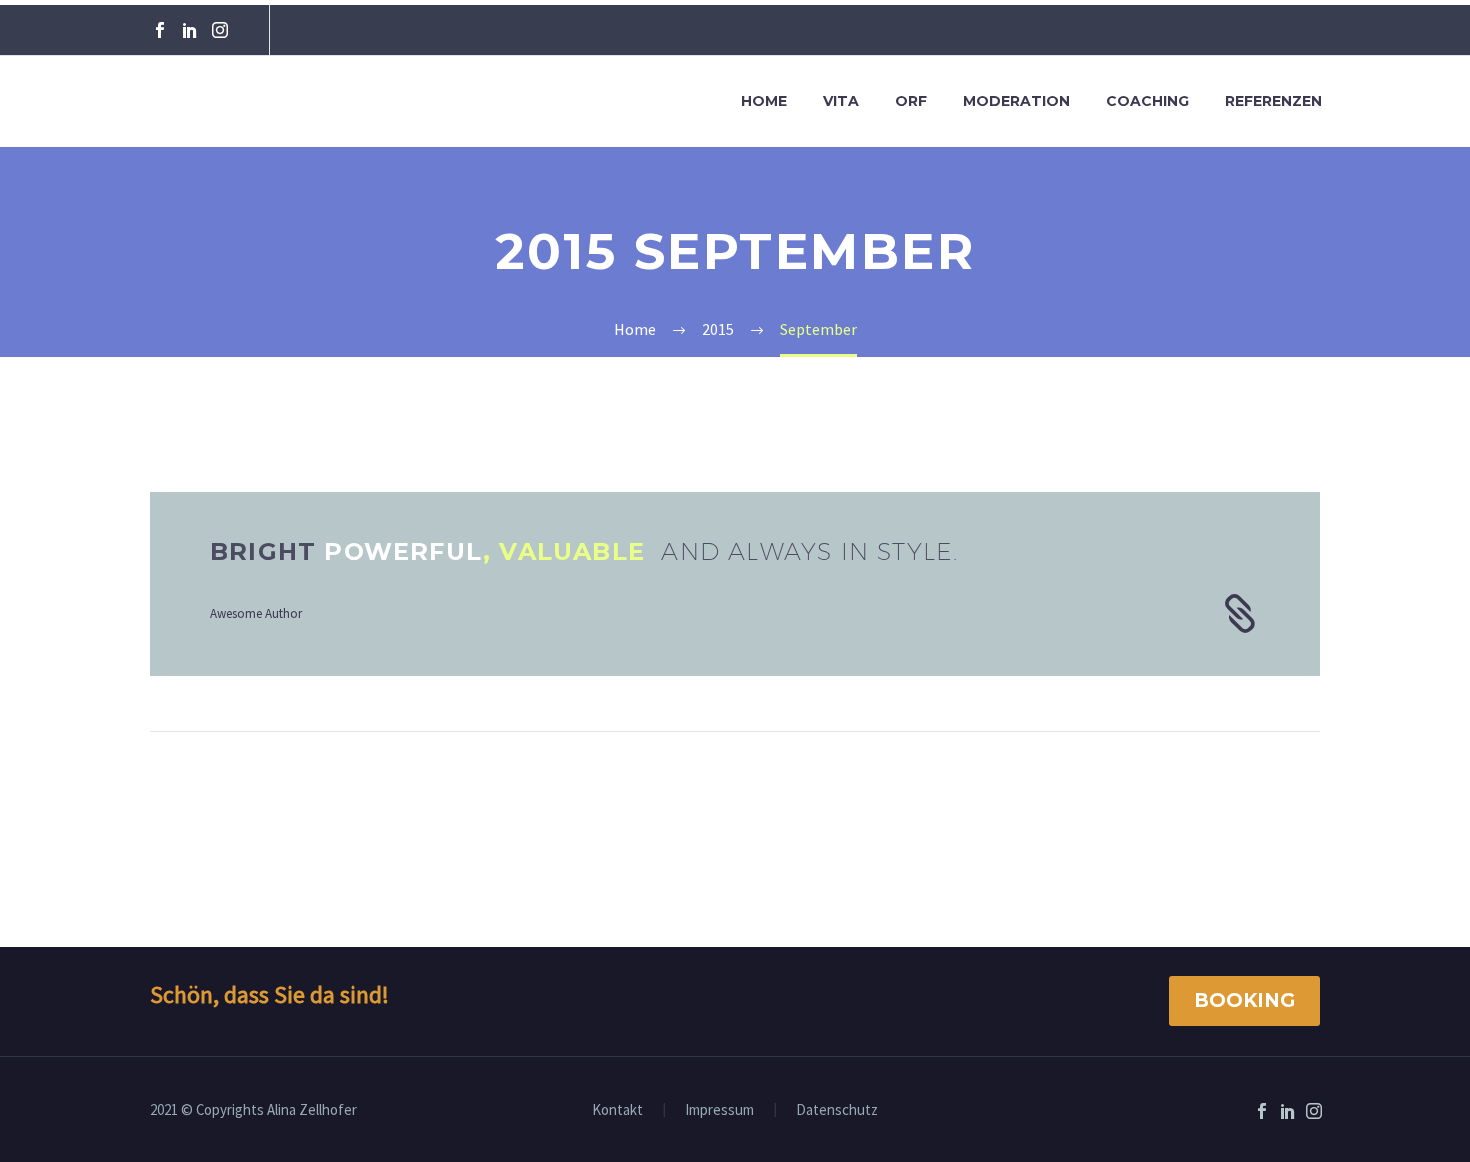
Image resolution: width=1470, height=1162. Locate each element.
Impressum (719, 1110)
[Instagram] (220, 30)
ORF (911, 101)
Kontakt (617, 1110)
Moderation (1016, 101)
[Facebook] (160, 30)
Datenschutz (837, 1110)
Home (764, 101)
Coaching (1147, 101)
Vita (841, 101)
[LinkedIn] (190, 30)
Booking (1244, 1000)
